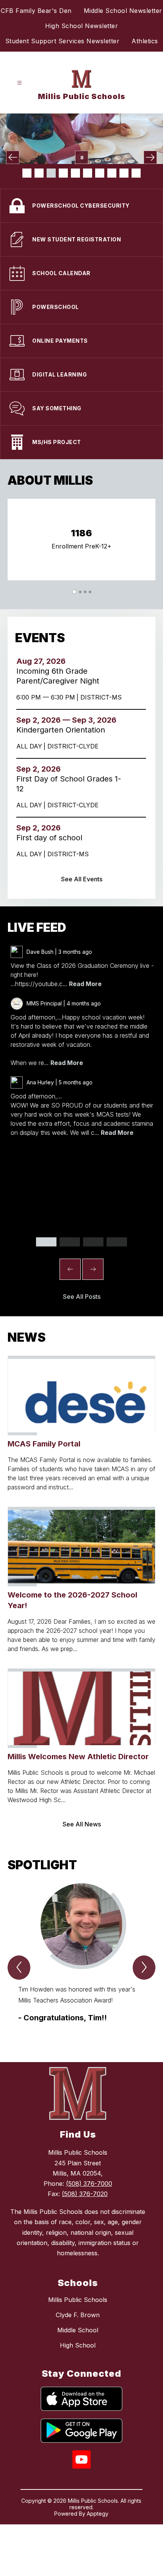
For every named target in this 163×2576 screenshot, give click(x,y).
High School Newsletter (81, 26)
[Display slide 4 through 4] (117, 1242)
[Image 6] (88, 173)
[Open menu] (20, 83)
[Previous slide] (70, 1269)
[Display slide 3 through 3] (93, 1242)
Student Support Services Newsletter (63, 41)
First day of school (52, 838)
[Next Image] (150, 157)
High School (78, 2345)
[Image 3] (51, 173)
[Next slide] (93, 1269)
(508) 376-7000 (89, 2184)
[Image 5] (75, 173)
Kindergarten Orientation (64, 730)
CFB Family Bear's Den (36, 11)
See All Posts (82, 1297)
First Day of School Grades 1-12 (69, 784)
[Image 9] (124, 173)
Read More (85, 984)
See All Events (82, 879)
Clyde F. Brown (78, 2315)
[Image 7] (100, 173)
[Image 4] (63, 173)
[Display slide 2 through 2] (70, 1242)
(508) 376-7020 (85, 2194)
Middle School (78, 2330)
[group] (81, 1959)
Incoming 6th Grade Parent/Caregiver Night (60, 676)
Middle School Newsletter (123, 11)
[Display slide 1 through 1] (46, 1242)
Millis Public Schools (78, 2300)
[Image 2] (39, 173)
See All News (82, 1824)
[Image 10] (136, 173)
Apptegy (98, 2514)
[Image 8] (112, 173)
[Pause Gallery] (82, 157)
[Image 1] (27, 173)
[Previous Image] (13, 157)
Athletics (145, 41)
